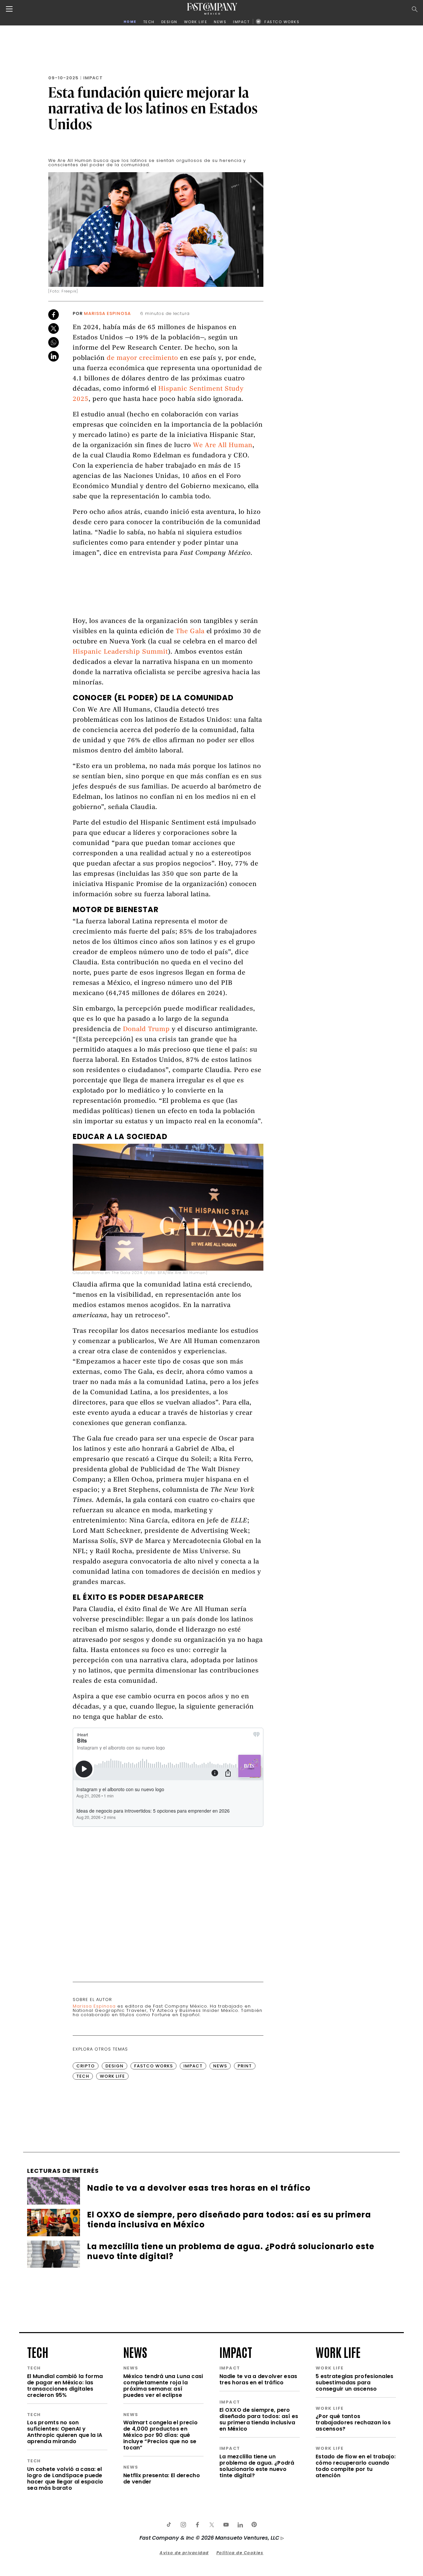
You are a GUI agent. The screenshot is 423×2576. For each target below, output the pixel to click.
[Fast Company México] (212, 9)
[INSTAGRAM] (183, 2525)
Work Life (112, 2076)
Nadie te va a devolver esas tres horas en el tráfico (258, 2379)
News (220, 2066)
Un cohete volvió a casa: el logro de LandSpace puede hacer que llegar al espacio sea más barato (65, 2479)
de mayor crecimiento (142, 358)
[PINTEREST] (254, 2525)
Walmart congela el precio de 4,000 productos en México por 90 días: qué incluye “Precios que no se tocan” (160, 2435)
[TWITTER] (211, 2525)
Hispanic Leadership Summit (120, 652)
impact (236, 2352)
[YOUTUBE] (226, 2525)
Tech (83, 2076)
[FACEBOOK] (197, 2525)
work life (338, 2352)
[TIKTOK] (169, 2525)
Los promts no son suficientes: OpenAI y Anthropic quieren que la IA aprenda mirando (65, 2432)
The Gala (190, 632)
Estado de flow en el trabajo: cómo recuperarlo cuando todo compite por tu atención (356, 2466)
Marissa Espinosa (107, 313)
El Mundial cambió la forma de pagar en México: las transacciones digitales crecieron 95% (65, 2386)
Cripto (86, 2066)
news (135, 2352)
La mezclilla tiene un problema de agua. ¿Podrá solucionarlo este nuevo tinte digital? (257, 2466)
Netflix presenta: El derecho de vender (162, 2479)
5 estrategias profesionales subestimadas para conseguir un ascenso (355, 2383)
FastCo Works (154, 2066)
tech (38, 2352)
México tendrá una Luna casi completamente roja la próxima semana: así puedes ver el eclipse (163, 2386)
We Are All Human (223, 446)
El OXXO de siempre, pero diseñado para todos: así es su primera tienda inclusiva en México (259, 2419)
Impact (93, 78)
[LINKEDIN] (240, 2525)
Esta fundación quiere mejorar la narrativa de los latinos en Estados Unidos (153, 108)
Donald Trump (146, 1030)
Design (115, 2066)
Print (245, 2066)
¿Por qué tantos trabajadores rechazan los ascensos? (353, 2422)
